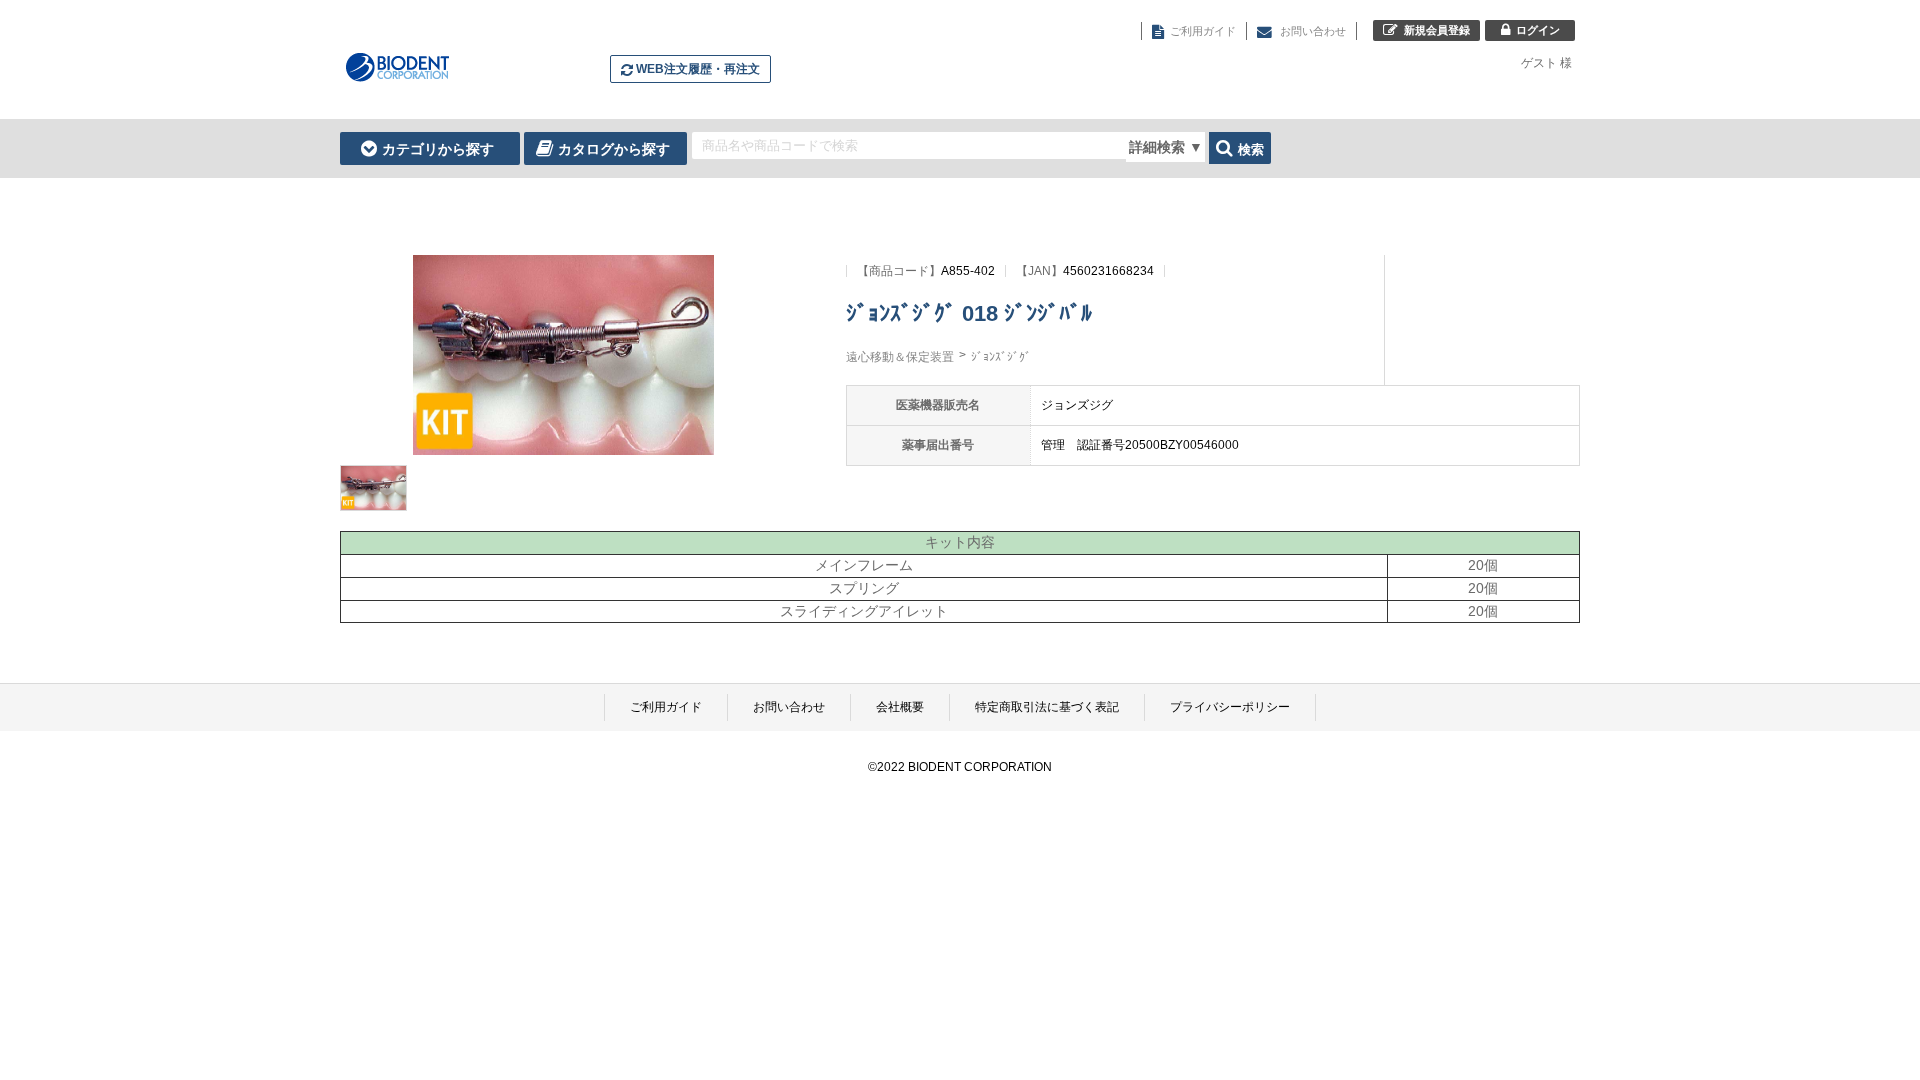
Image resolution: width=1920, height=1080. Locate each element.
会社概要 (900, 707)
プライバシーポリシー (1230, 707)
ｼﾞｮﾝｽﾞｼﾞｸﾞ (1001, 357)
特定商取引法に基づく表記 (1047, 707)
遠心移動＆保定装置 (900, 357)
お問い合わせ (789, 707)
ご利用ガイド (666, 707)
